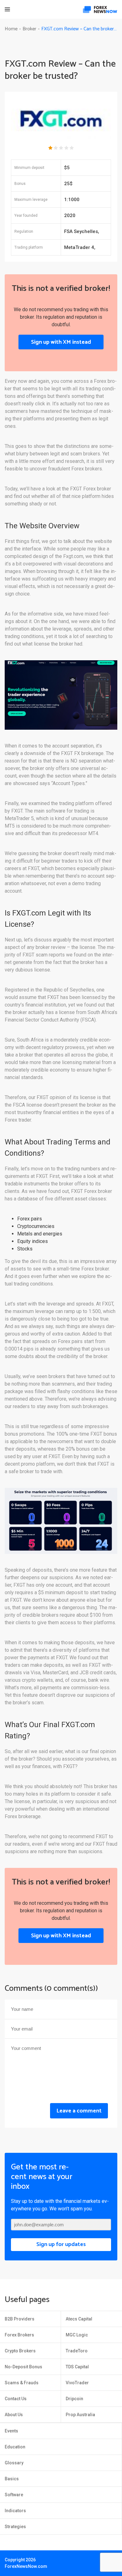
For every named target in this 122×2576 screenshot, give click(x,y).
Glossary (14, 2463)
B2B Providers (20, 2319)
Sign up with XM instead (61, 342)
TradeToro (77, 2351)
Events (11, 2431)
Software (14, 2495)
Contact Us (16, 2399)
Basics (12, 2479)
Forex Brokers (19, 2335)
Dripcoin (74, 2399)
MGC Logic (77, 2335)
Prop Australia (80, 2415)
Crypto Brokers (20, 2351)
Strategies (15, 2527)
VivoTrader (77, 2383)
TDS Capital (77, 2367)
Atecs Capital (79, 2319)
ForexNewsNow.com (26, 2566)
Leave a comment (79, 2111)
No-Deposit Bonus (23, 2367)
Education (15, 2447)
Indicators (15, 2511)
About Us (14, 2415)
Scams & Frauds (22, 2383)
